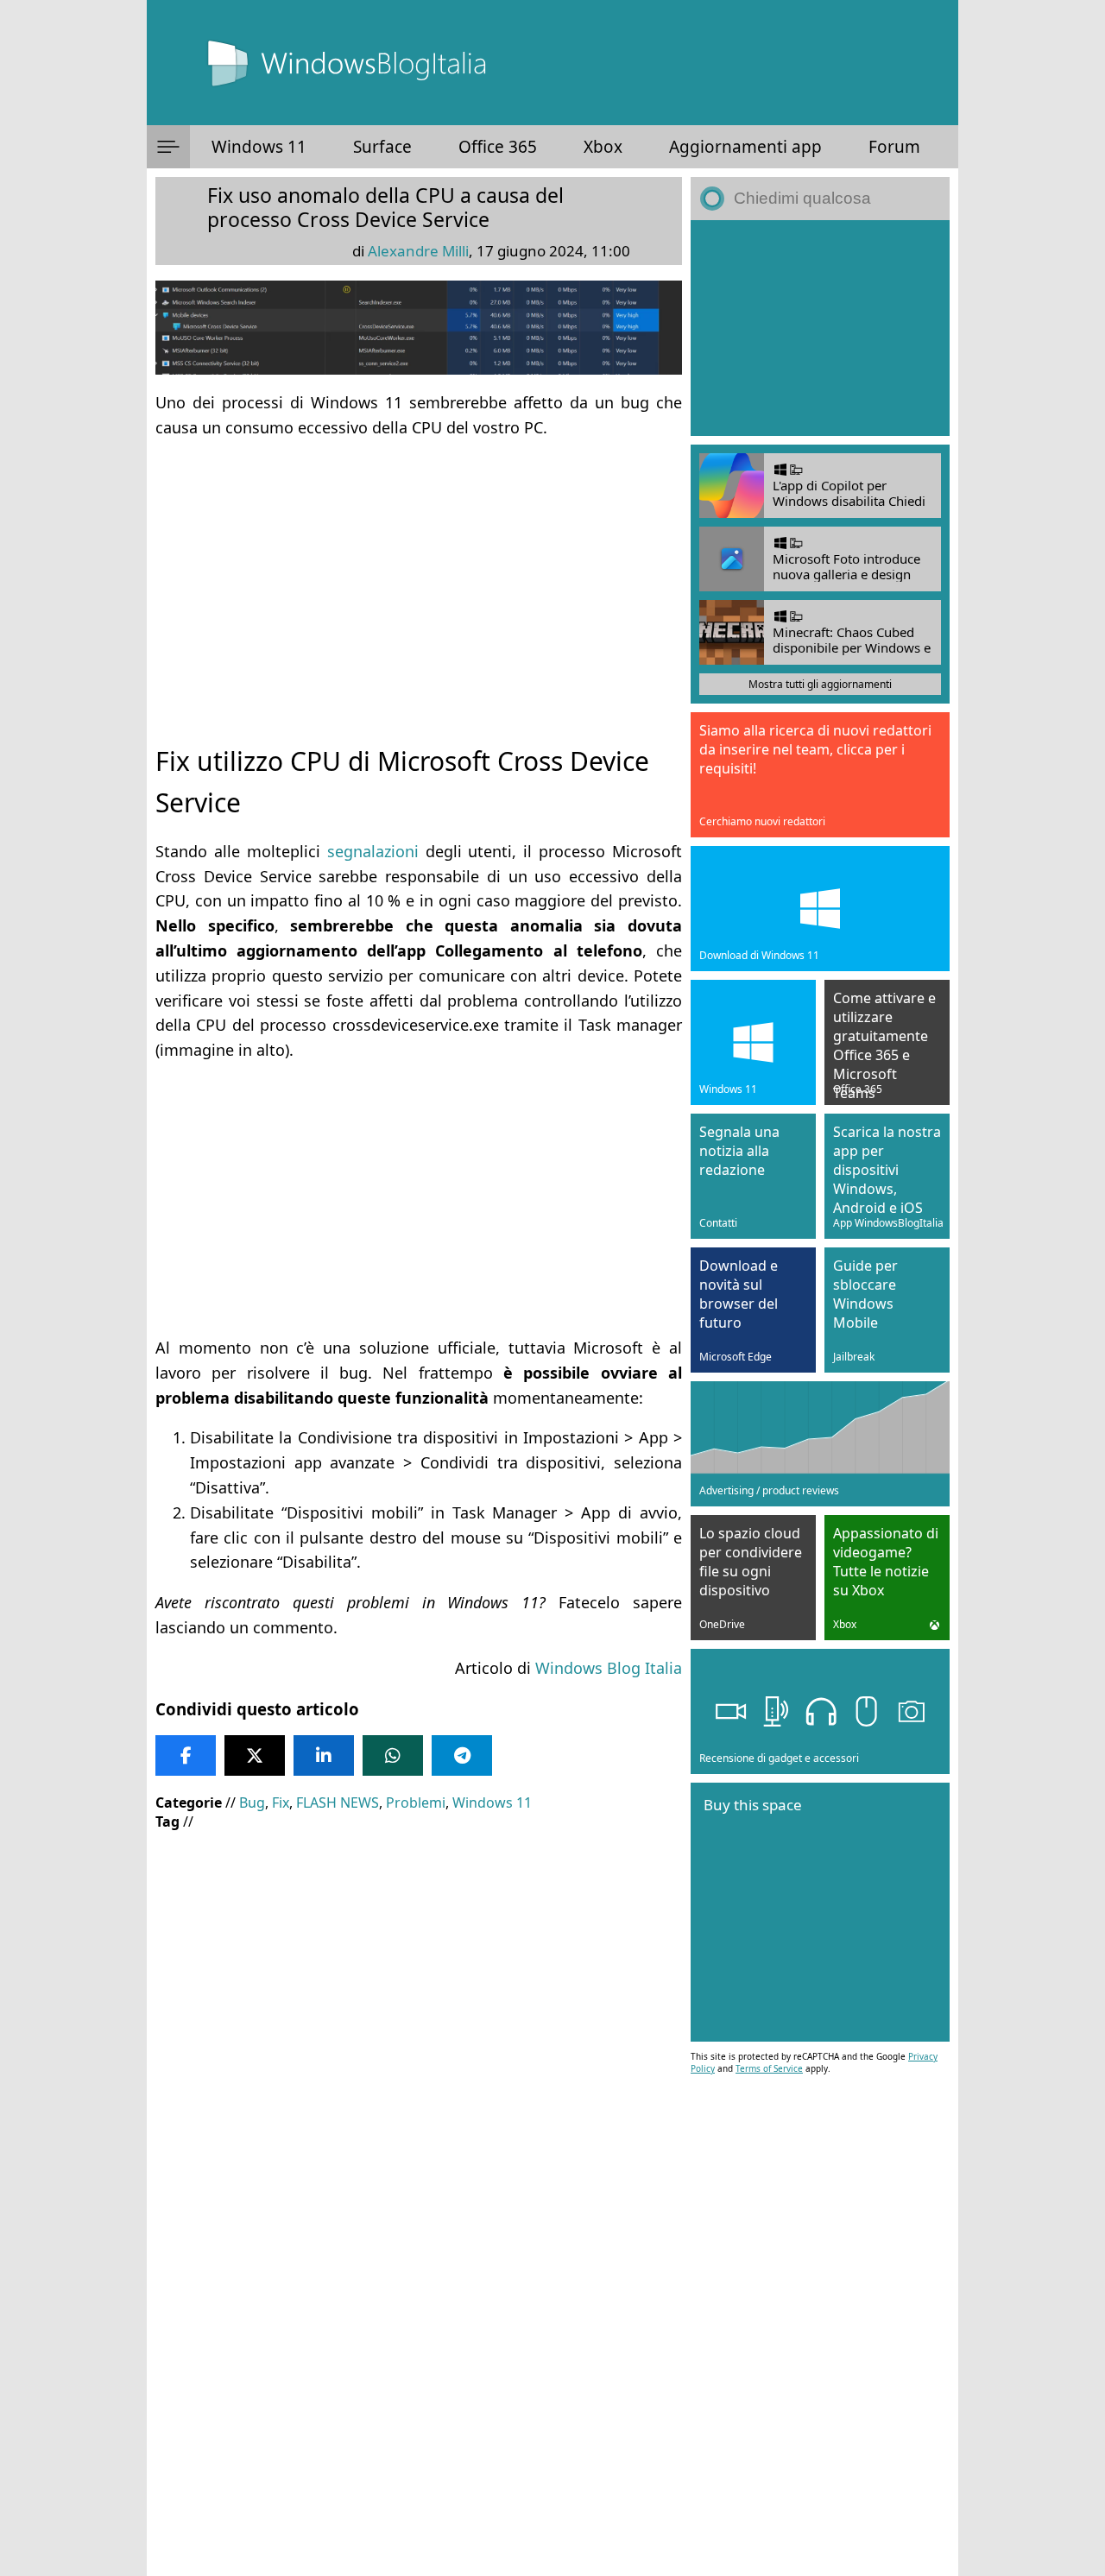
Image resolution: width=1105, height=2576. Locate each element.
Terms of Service (769, 2068)
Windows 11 (259, 147)
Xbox (603, 147)
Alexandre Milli (418, 251)
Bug (252, 1803)
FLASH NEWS (338, 1803)
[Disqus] (419, 2342)
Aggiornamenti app (745, 147)
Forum (894, 147)
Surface (382, 147)
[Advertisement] (419, 577)
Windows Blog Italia (609, 1668)
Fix (281, 1803)
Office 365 (498, 147)
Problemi (416, 1803)
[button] (168, 147)
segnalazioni (373, 851)
